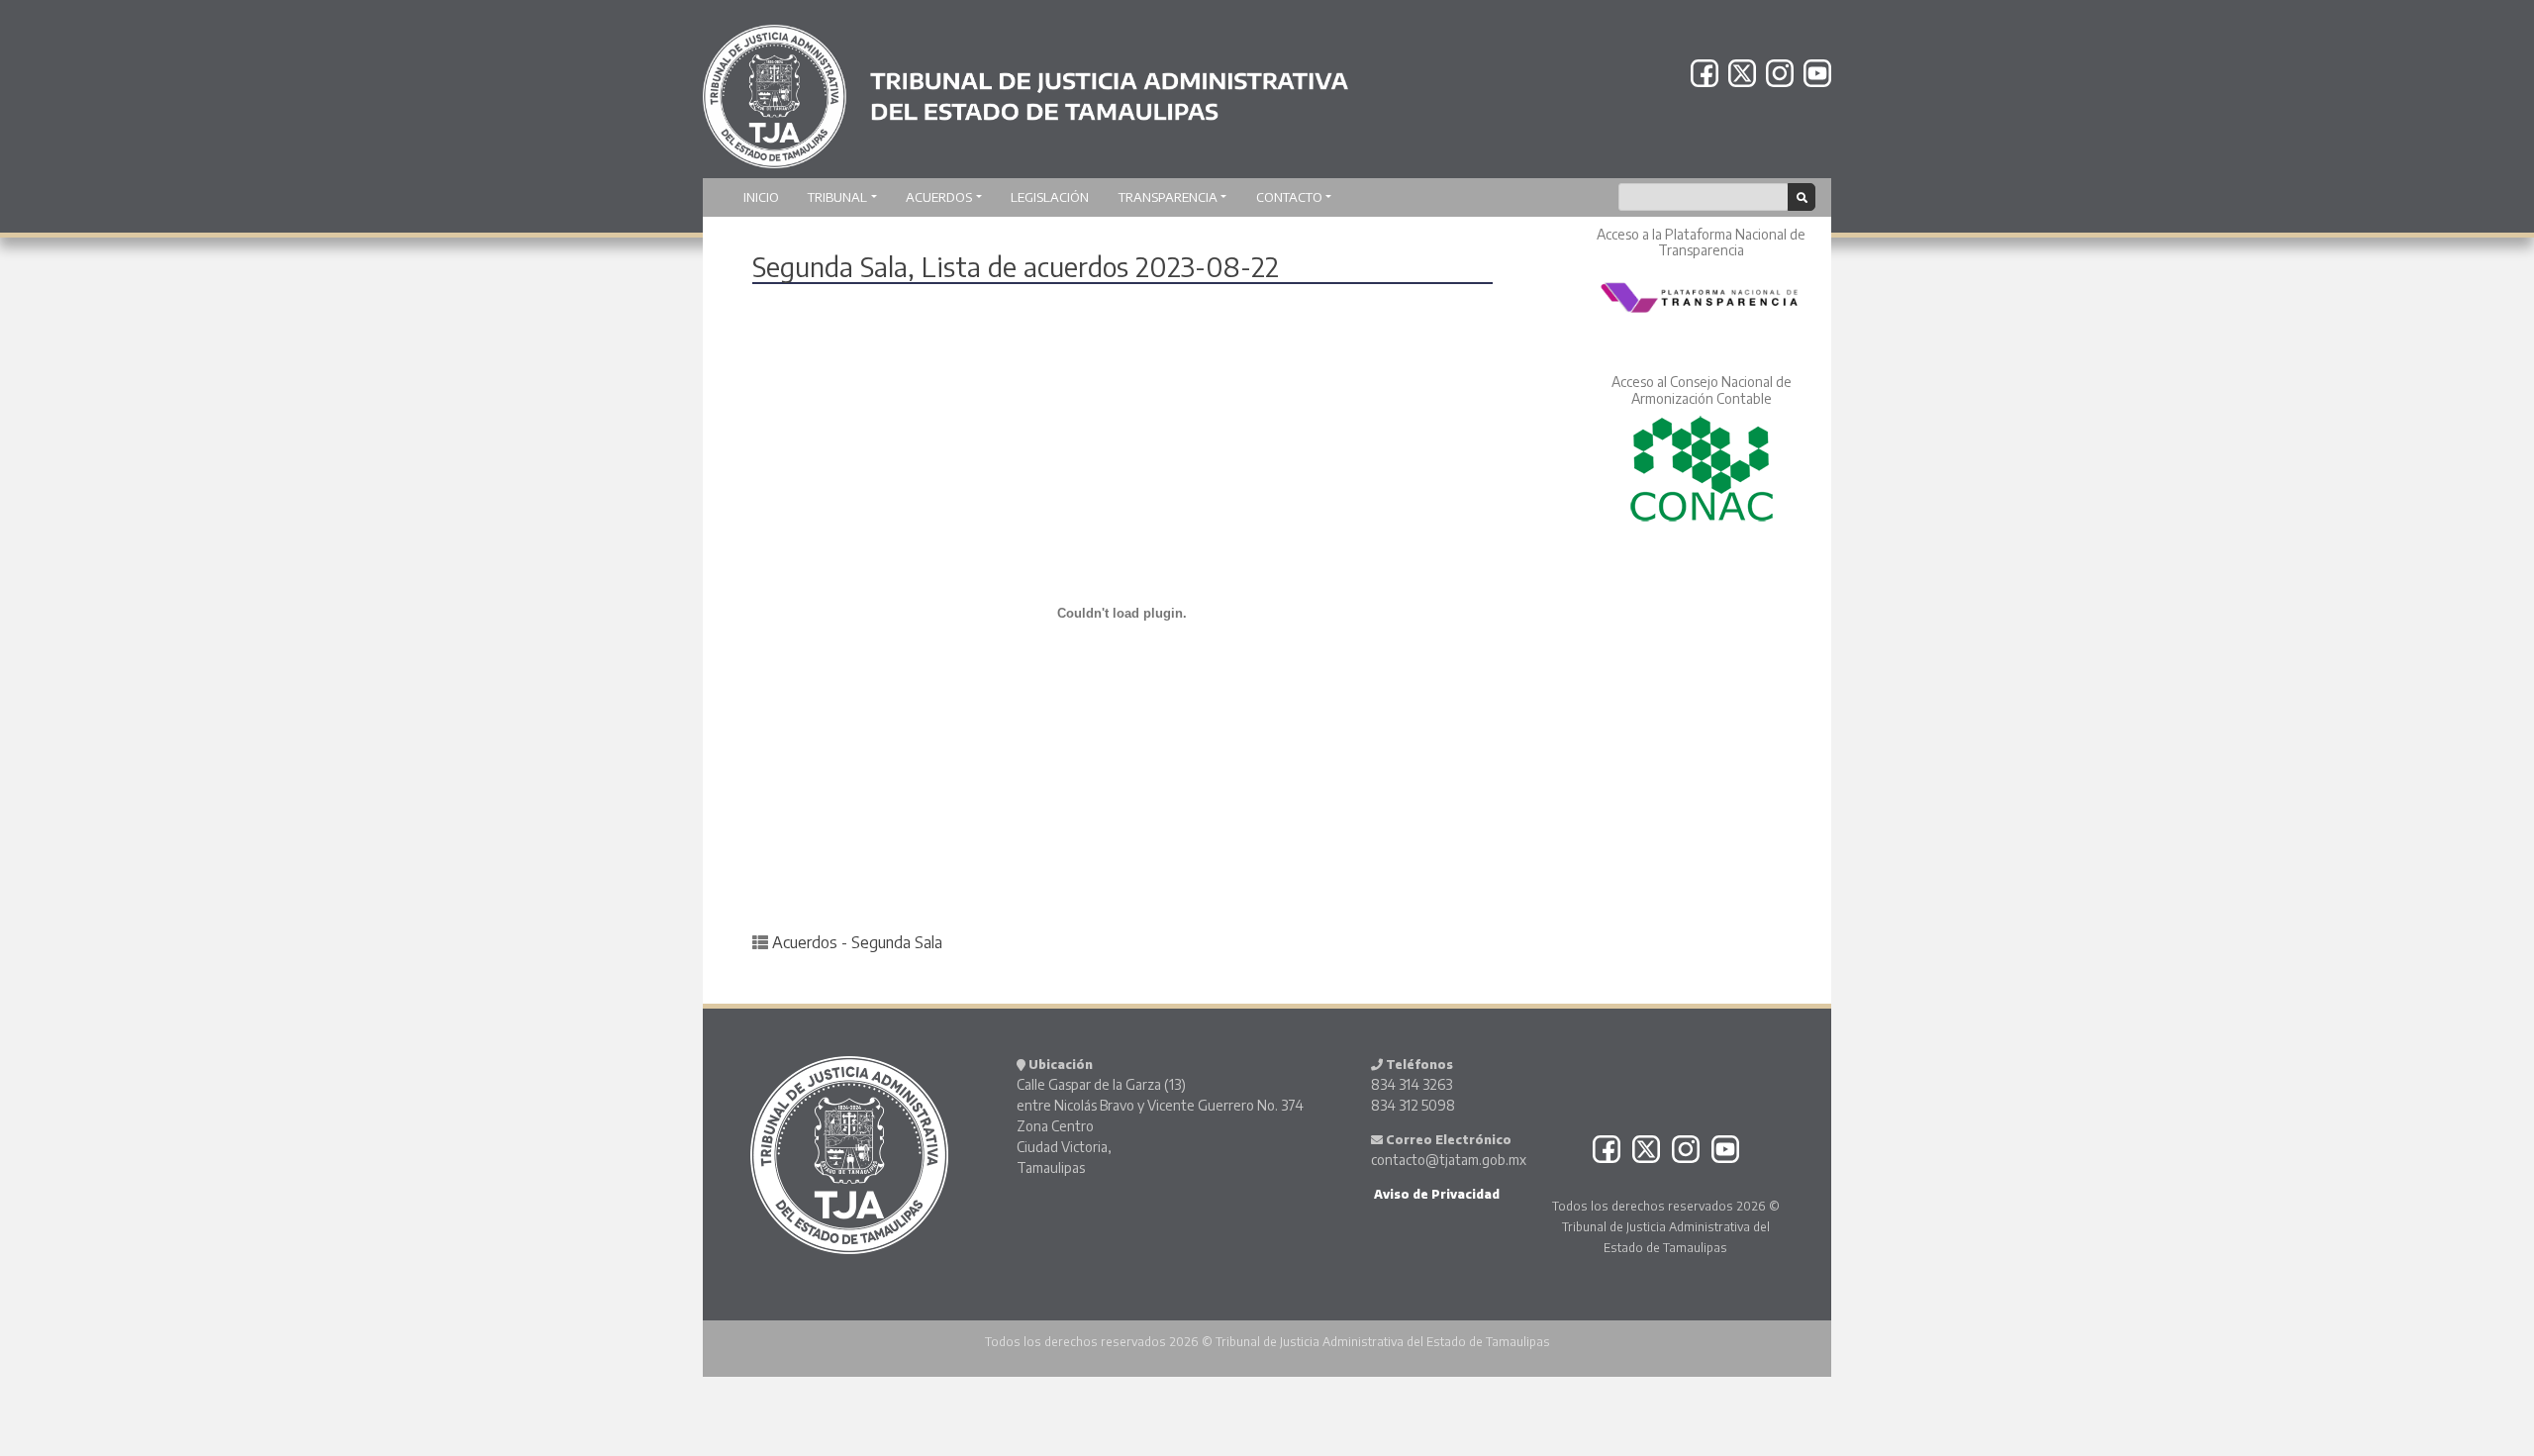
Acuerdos (939, 197)
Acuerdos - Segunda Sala (857, 942)
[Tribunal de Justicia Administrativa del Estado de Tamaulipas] (1025, 87)
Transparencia (1168, 197)
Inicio (761, 197)
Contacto (1289, 197)
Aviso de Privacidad (1435, 1194)
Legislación (1050, 197)
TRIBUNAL (837, 197)
